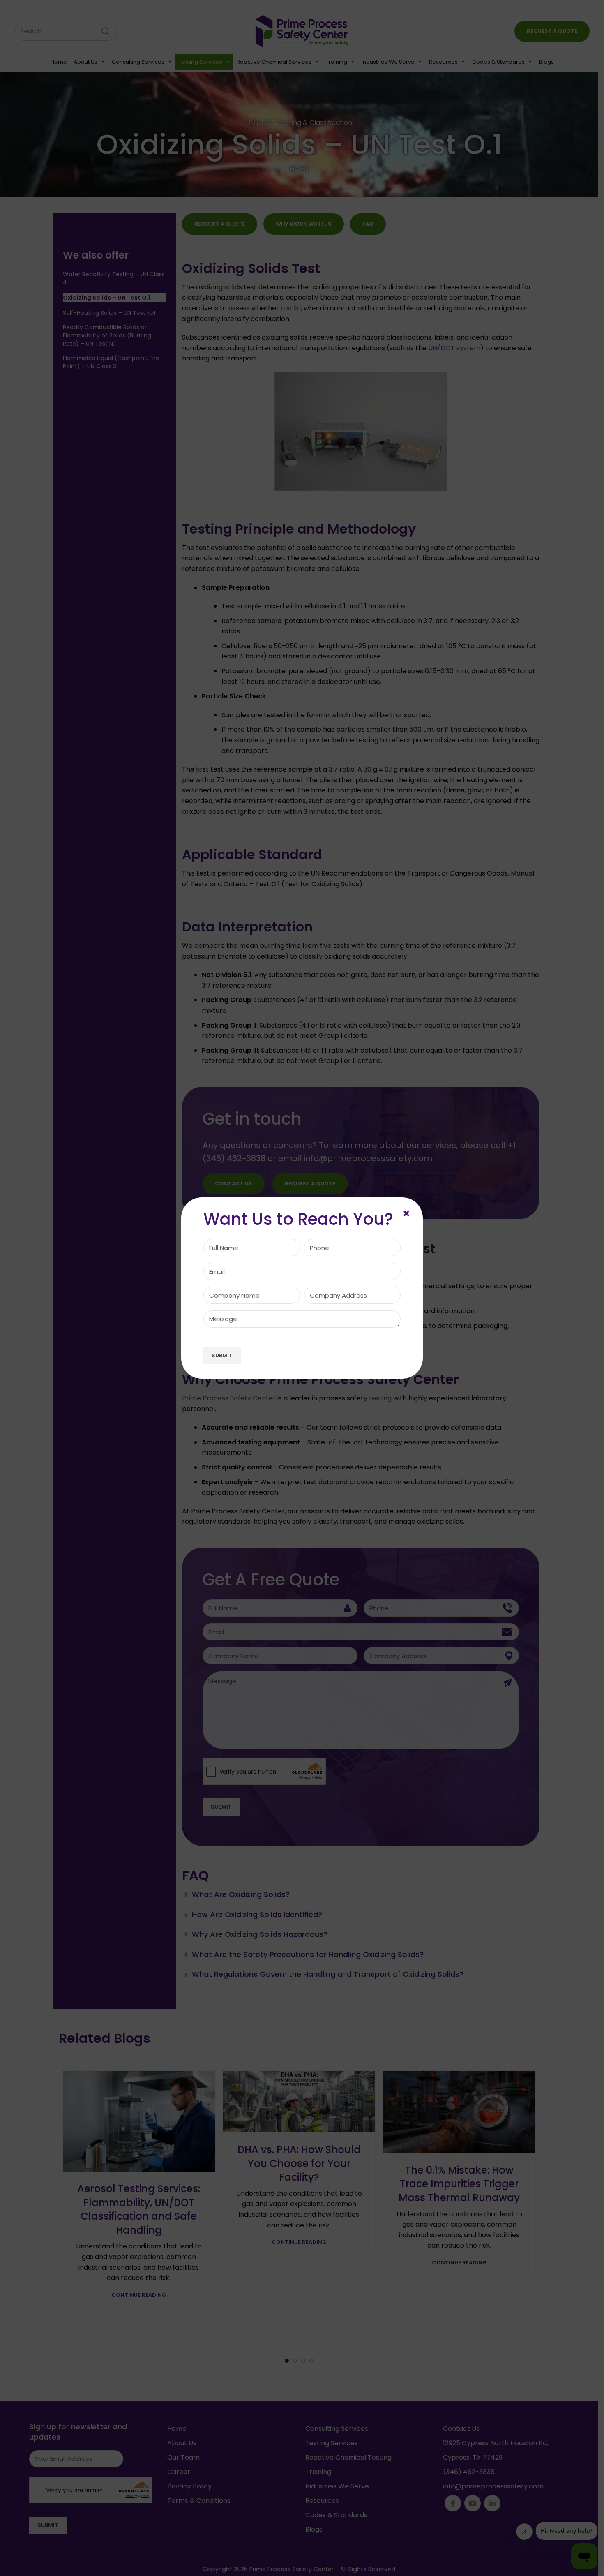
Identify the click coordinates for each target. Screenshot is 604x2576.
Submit (222, 1355)
